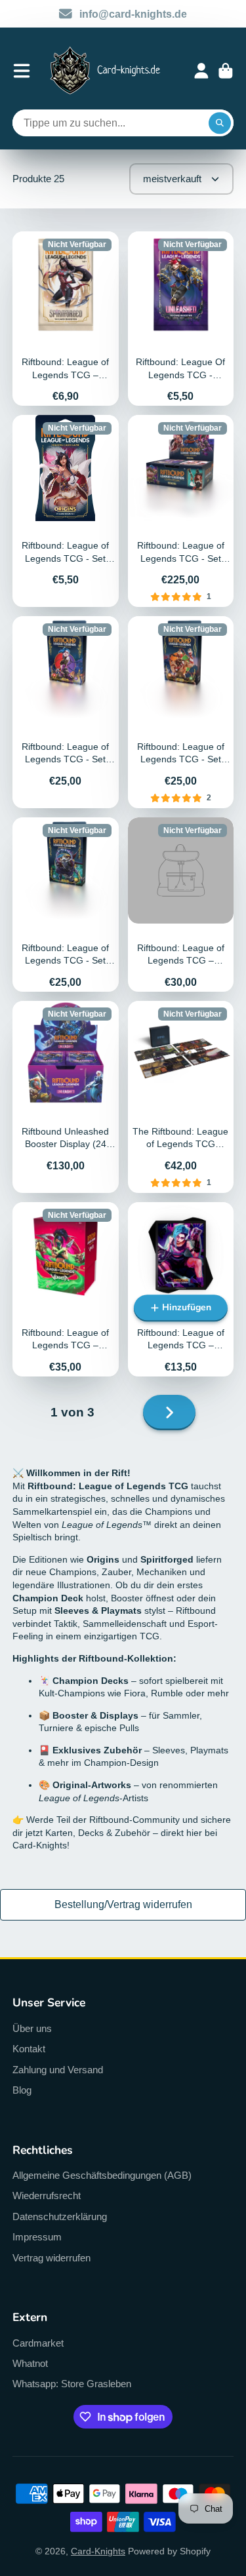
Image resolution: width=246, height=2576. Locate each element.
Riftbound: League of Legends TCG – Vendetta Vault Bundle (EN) (66, 1289)
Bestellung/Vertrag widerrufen (123, 1904)
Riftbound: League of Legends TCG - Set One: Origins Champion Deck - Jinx (66, 712)
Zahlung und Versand (58, 2070)
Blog (22, 2090)
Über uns (32, 2028)
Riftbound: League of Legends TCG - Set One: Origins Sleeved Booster (66, 511)
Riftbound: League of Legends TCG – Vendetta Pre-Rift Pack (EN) (181, 905)
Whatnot (30, 2363)
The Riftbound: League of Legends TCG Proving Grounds (181, 1097)
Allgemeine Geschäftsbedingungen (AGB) (102, 2175)
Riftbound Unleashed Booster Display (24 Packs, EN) (66, 1097)
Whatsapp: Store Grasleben (72, 2384)
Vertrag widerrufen (51, 2258)
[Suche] (220, 123)
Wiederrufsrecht (47, 2195)
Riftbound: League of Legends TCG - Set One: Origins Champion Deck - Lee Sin (181, 712)
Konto (201, 71)
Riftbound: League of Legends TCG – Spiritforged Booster (66, 319)
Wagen (226, 71)
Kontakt (29, 2049)
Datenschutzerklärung (60, 2216)
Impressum (37, 2237)
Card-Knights (98, 2551)
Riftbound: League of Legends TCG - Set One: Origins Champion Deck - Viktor (66, 905)
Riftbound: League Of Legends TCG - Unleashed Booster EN (181, 319)
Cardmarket (38, 2343)
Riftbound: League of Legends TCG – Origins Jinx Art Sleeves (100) (181, 1289)
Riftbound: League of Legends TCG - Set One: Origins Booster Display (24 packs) (181, 511)
